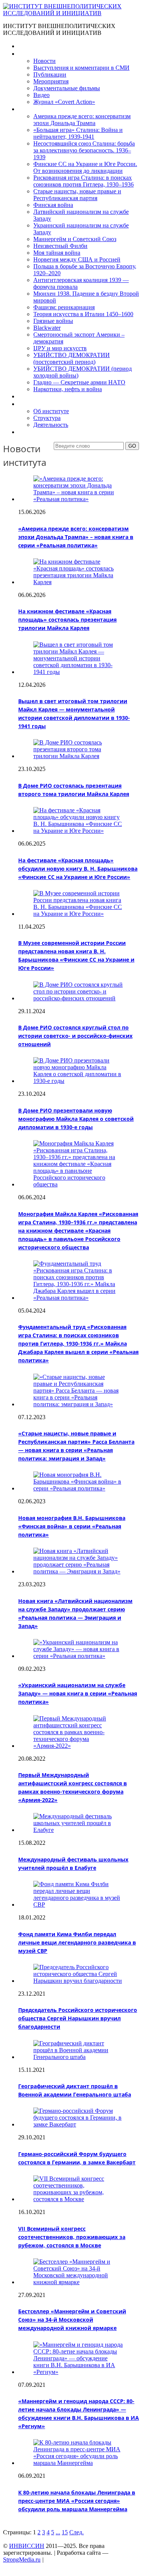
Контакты (31, 432)
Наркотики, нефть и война (68, 389)
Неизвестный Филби (60, 246)
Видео (41, 95)
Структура (47, 418)
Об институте (51, 411)
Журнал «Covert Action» (64, 102)
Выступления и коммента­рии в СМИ (81, 68)
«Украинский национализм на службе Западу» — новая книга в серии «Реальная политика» (78, 1693)
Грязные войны (53, 321)
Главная (29, 46)
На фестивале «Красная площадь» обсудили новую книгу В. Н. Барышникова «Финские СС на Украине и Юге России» (78, 869)
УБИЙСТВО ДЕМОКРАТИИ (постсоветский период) (72, 358)
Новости (44, 61)
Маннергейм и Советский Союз (75, 239)
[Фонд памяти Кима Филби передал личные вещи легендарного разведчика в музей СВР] (79, 1905)
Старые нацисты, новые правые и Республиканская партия (77, 195)
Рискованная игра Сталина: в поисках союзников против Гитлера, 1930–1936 (83, 181)
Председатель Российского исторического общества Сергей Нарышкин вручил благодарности (78, 2018)
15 (65, 2532)
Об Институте (36, 404)
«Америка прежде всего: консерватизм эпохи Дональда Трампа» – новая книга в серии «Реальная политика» (76, 537)
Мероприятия (51, 81)
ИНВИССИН (27, 2546)
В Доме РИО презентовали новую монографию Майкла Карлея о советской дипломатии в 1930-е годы (76, 1119)
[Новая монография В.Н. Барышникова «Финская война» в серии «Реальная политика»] (79, 1488)
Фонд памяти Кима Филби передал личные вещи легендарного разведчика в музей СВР (77, 1942)
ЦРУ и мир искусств (60, 348)
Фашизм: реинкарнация (64, 307)
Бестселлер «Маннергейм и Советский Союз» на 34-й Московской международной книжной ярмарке (72, 2320)
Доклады (30, 396)
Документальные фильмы (67, 88)
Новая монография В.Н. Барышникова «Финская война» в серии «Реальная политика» (72, 1526)
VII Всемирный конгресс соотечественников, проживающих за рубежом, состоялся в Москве (72, 2237)
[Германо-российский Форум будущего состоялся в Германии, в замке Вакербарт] (79, 2124)
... (58, 2532)
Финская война (53, 205)
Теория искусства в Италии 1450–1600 (83, 314)
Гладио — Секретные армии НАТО (79, 382)
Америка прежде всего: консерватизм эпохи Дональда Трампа (82, 120)
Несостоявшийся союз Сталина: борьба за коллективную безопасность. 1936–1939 (84, 150)
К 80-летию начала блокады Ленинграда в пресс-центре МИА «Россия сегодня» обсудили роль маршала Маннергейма (77, 2501)
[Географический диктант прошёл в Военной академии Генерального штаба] (79, 2057)
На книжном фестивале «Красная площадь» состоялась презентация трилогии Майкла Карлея (67, 620)
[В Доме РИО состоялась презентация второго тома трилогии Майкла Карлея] (79, 756)
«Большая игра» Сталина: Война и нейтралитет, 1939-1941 (78, 133)
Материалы (34, 54)
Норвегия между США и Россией (77, 259)
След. (76, 2532)
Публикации (50, 74)
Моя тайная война (57, 253)
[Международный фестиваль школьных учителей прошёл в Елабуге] (79, 1830)
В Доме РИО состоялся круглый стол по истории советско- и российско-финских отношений (75, 1036)
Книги (26, 109)
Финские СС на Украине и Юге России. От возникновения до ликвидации (85, 167)
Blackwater (47, 328)
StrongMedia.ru (22, 2560)
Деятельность (51, 425)
